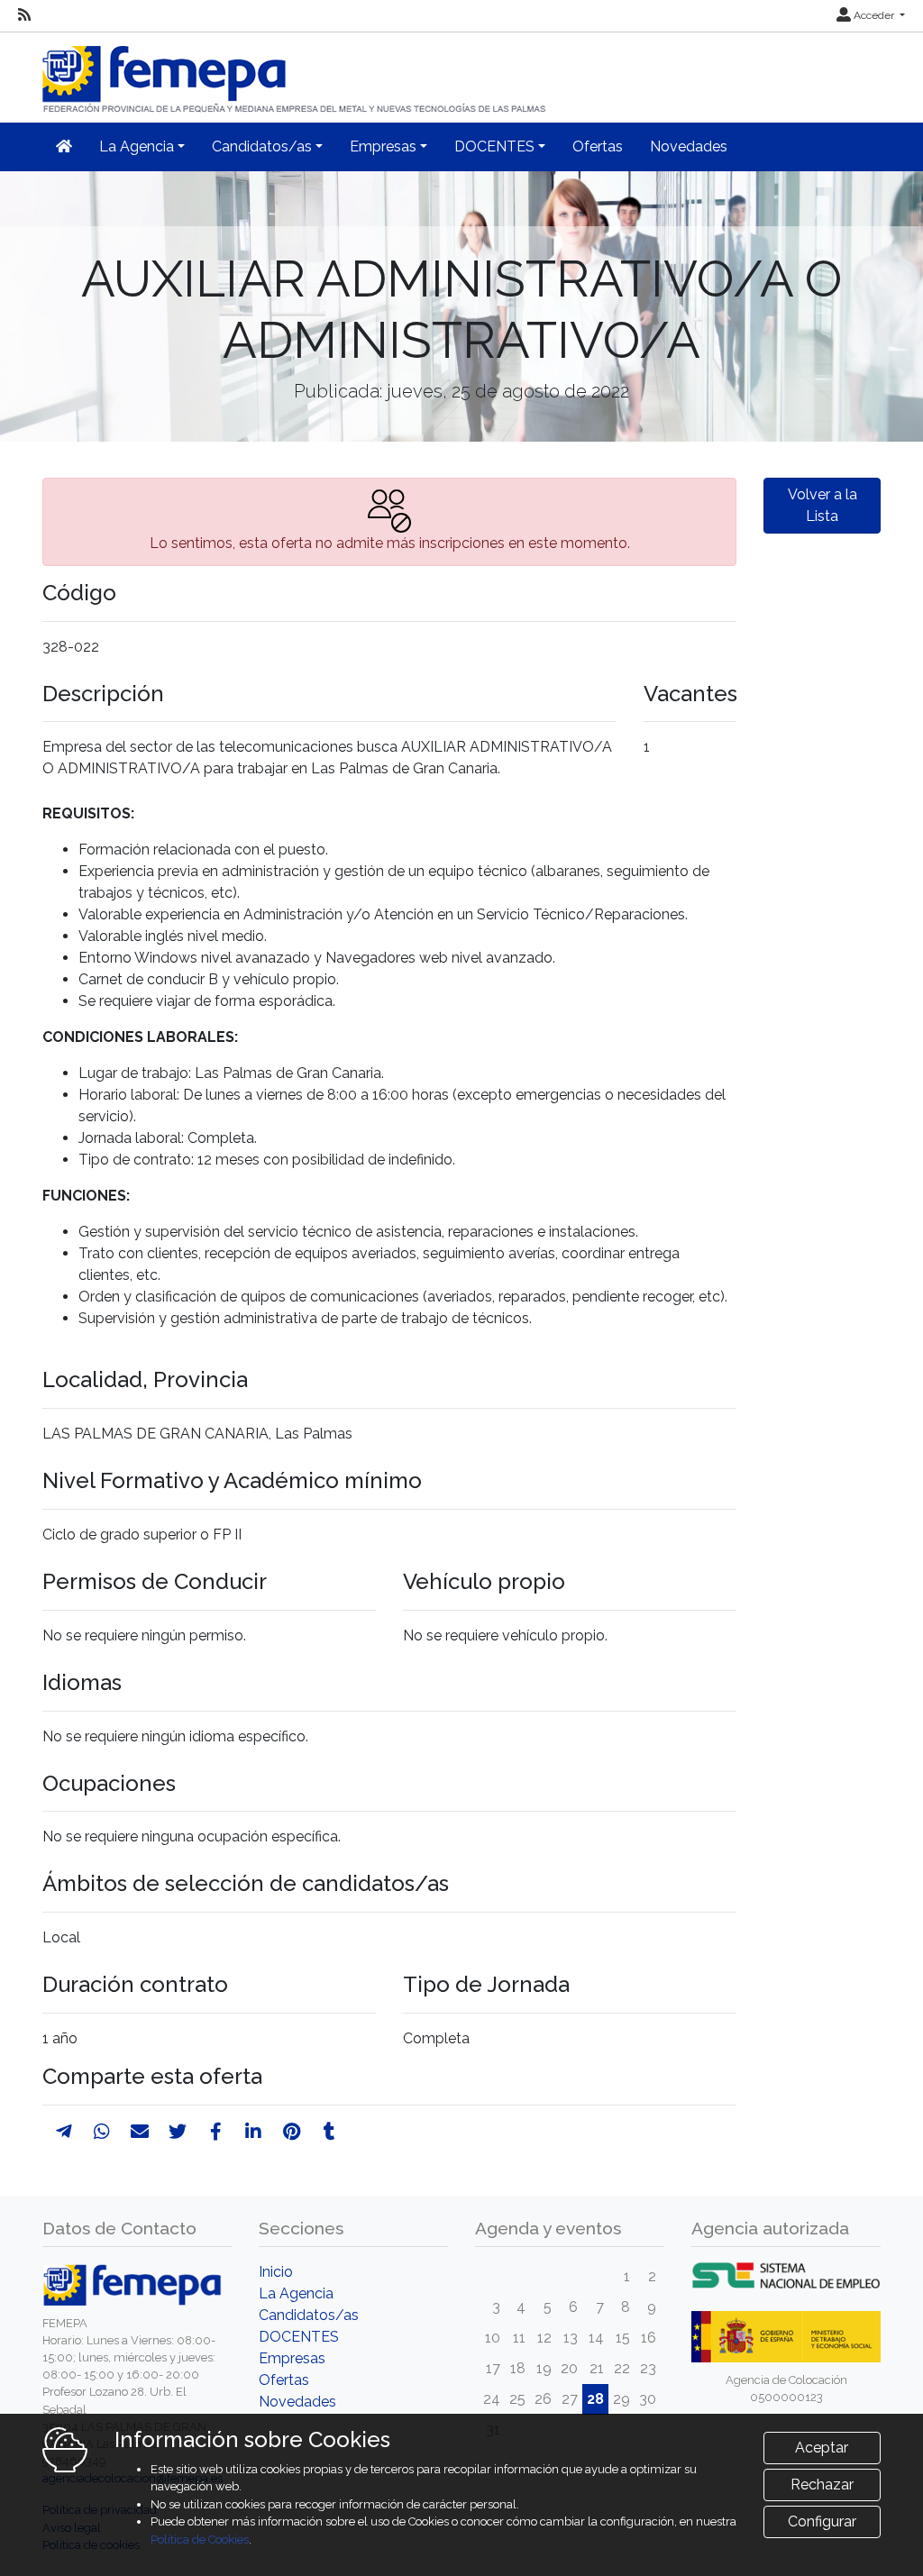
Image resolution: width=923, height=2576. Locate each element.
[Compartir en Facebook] (216, 2132)
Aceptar (822, 2448)
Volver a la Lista (822, 505)
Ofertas (598, 146)
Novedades (689, 146)
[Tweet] (178, 2132)
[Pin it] (292, 2132)
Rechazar (822, 2485)
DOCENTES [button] (494, 146)
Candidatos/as (309, 2315)
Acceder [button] (874, 15)
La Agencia (296, 2293)
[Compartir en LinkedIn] (253, 2132)
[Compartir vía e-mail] (140, 2132)
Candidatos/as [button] (262, 146)
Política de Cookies (200, 2539)
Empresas (292, 2358)
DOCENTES (299, 2337)
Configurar (822, 2521)
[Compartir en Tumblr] (329, 2132)
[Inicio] (296, 72)
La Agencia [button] (137, 146)
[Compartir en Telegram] (64, 2132)
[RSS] (24, 15)
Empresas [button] (383, 146)
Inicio (276, 2272)
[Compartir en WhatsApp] (102, 2132)
